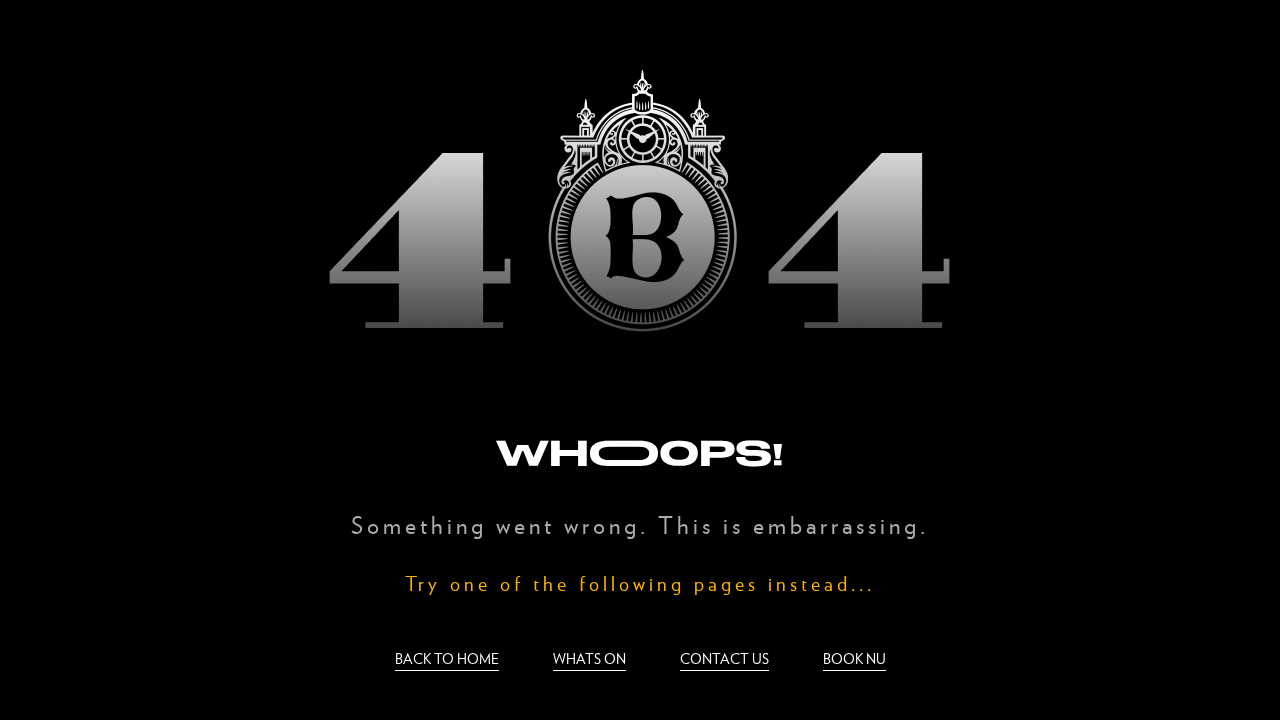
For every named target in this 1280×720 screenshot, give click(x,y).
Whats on (589, 658)
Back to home (447, 658)
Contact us (724, 658)
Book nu (854, 658)
